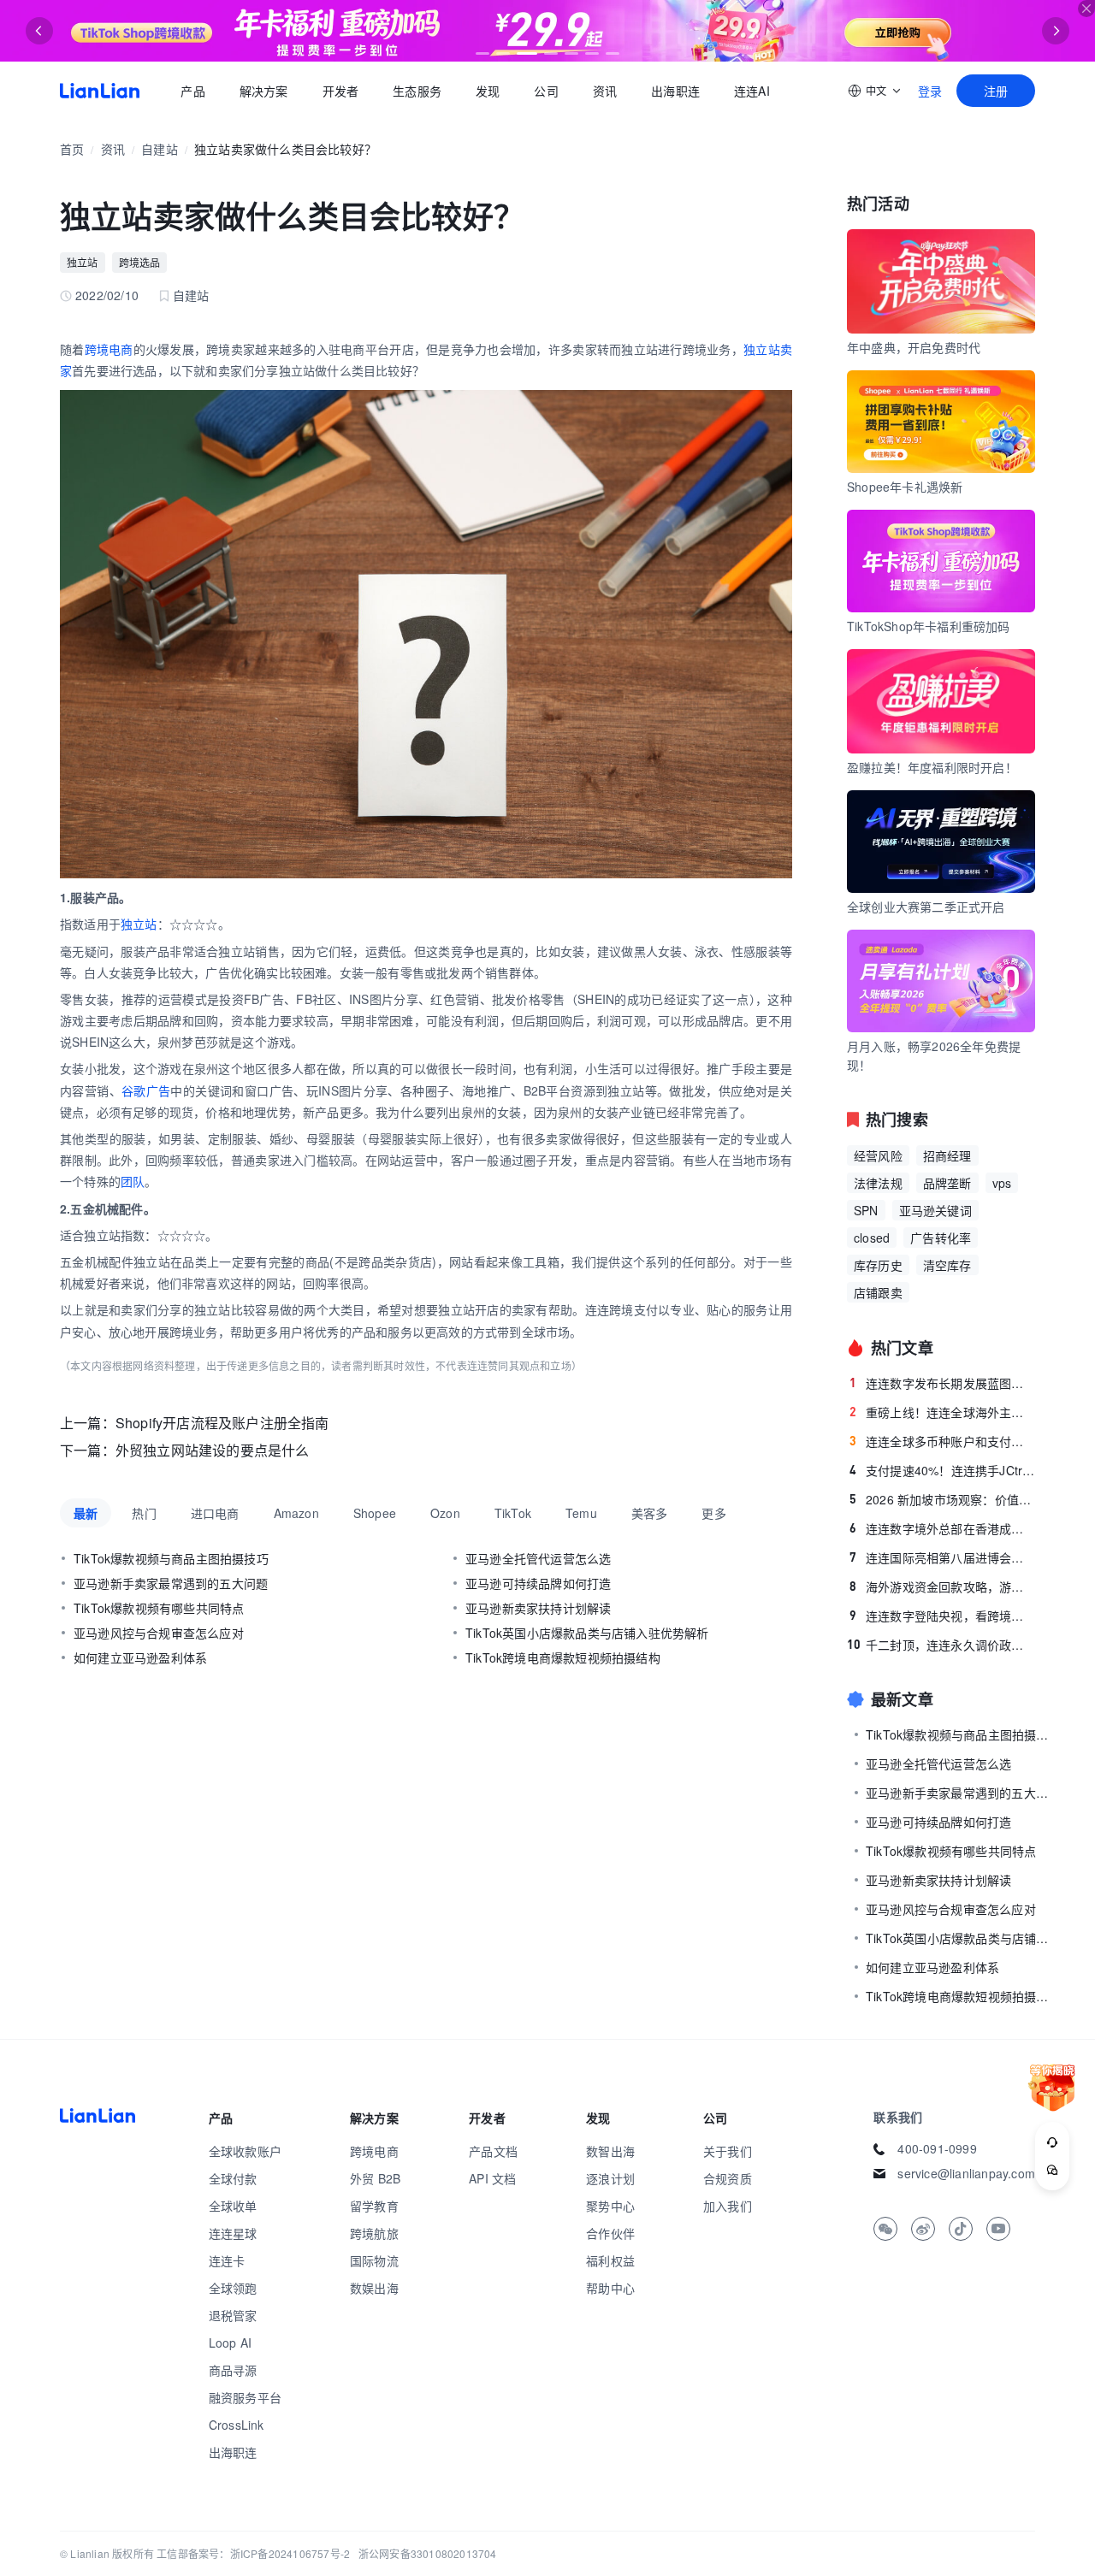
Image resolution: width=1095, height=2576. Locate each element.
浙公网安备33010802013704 (428, 2553)
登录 (930, 91)
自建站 (160, 149)
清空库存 (947, 1265)
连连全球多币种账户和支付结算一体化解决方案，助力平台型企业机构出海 (942, 1441)
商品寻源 (233, 2370)
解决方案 (263, 91)
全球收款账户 (245, 2151)
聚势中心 (610, 2206)
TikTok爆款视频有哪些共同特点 (159, 1608)
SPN (866, 1210)
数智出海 (610, 2151)
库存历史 (878, 1265)
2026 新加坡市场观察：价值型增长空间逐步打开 (942, 1499)
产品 (192, 91)
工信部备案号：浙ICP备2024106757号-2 (253, 2553)
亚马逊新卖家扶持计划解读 (538, 1608)
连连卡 (227, 2260)
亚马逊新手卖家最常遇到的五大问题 (171, 1583)
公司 (546, 91)
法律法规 (878, 1183)
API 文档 (492, 2178)
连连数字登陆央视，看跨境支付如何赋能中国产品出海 (942, 1616)
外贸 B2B (375, 2178)
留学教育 (374, 2206)
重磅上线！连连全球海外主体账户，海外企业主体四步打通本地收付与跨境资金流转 (942, 1412)
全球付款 (233, 2178)
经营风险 (878, 1155)
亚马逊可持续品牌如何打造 (538, 1583)
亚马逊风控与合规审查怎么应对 (159, 1633)
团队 (133, 1181)
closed (872, 1238)
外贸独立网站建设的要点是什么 (213, 1450)
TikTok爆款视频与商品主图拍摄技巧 (171, 1558)
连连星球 (233, 2233)
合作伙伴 (610, 2233)
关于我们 (728, 2151)
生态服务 (417, 91)
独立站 (83, 262)
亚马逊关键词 (935, 1210)
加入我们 (728, 2206)
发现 (488, 91)
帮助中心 (610, 2288)
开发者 (340, 91)
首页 (100, 91)
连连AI (752, 91)
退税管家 (233, 2315)
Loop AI (230, 2343)
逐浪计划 (610, 2178)
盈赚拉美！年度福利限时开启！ (932, 767)
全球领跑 (233, 2288)
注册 (996, 91)
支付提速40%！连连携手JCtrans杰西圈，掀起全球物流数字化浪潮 (942, 1470)
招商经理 (947, 1155)
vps (1002, 1183)
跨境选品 (140, 262)
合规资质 (728, 2178)
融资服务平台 (245, 2397)
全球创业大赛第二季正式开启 (926, 907)
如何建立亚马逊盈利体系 (140, 1657)
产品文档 (493, 2151)
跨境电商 (109, 349)
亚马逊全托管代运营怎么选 (538, 1558)
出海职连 (675, 91)
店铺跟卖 (878, 1292)
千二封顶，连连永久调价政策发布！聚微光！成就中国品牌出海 (941, 1645)
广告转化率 (941, 1238)
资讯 (605, 91)
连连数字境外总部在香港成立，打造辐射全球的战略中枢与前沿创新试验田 (942, 1528)
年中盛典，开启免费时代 (914, 347)
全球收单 (233, 2206)
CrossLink (237, 2425)
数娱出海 (374, 2288)
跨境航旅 (374, 2233)
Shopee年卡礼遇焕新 (905, 487)
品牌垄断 (947, 1183)
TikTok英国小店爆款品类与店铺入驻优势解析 (587, 1633)
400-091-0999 (937, 2148)
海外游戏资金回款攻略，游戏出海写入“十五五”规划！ (942, 1586)
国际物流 (374, 2260)
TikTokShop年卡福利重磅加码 (929, 626)
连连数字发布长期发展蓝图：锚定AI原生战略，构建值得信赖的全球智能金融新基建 (942, 1383)
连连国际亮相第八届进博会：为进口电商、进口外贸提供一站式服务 (942, 1557)
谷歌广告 (146, 1090)
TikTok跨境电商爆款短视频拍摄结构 (563, 1657)
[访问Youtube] (998, 2229)
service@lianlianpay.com (966, 2173)
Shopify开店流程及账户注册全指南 (222, 1423)
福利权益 (610, 2260)
